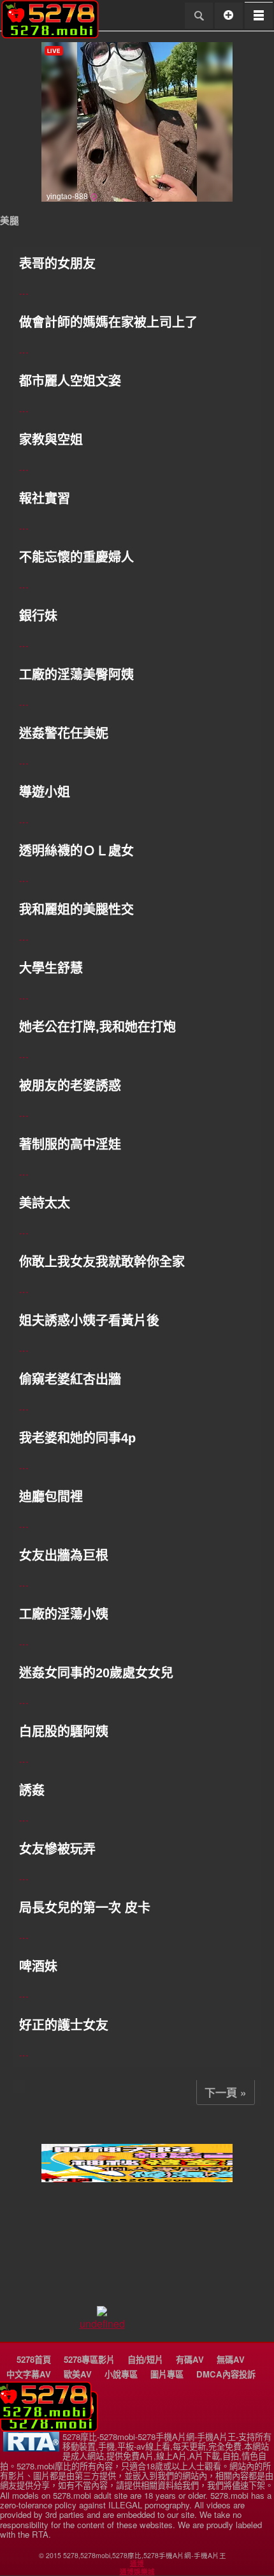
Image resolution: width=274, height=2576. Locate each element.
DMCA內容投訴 (226, 2374)
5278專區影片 (89, 2359)
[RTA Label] (31, 2448)
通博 (137, 2563)
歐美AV (78, 2374)
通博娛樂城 (137, 2572)
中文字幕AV (29, 2374)
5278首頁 (34, 2359)
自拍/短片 (145, 2359)
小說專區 (121, 2374)
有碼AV (190, 2359)
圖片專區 (167, 2374)
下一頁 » (226, 2092)
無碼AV (231, 2359)
